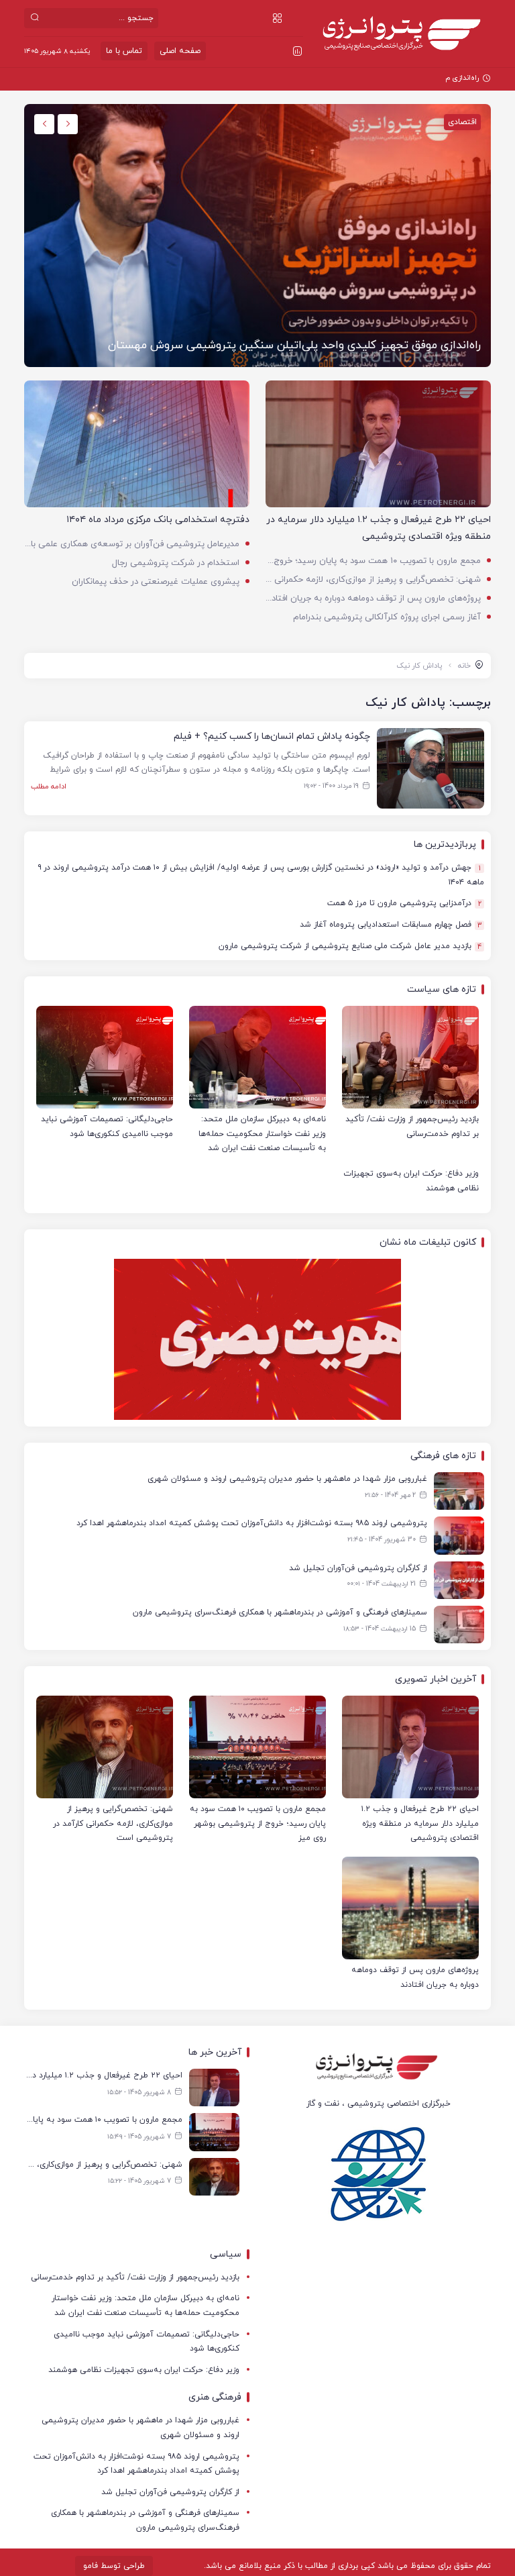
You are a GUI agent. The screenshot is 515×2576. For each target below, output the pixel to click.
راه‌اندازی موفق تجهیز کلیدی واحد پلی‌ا (418, 78)
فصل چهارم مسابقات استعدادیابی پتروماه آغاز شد (391, 925)
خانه (464, 666)
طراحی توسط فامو (114, 2566)
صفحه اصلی (180, 51)
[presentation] (68, 124)
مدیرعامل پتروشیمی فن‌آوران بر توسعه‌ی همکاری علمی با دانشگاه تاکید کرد (132, 544)
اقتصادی (462, 122)
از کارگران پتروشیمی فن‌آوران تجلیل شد (170, 2492)
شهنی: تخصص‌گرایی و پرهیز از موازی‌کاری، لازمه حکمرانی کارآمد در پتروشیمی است (373, 580)
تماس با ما (124, 51)
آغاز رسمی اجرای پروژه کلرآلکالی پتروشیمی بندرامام (387, 617)
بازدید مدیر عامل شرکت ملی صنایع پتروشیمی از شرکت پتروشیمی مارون (349, 946)
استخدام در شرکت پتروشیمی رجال (176, 563)
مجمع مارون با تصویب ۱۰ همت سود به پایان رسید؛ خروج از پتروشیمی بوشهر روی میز (373, 561)
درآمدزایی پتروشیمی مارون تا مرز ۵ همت (404, 904)
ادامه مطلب (49, 786)
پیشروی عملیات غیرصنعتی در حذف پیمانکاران (156, 582)
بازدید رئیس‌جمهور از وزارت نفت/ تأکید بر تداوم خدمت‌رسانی (135, 2277)
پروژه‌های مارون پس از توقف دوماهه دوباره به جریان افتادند (373, 599)
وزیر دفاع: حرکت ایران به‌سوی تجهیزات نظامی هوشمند (144, 2370)
